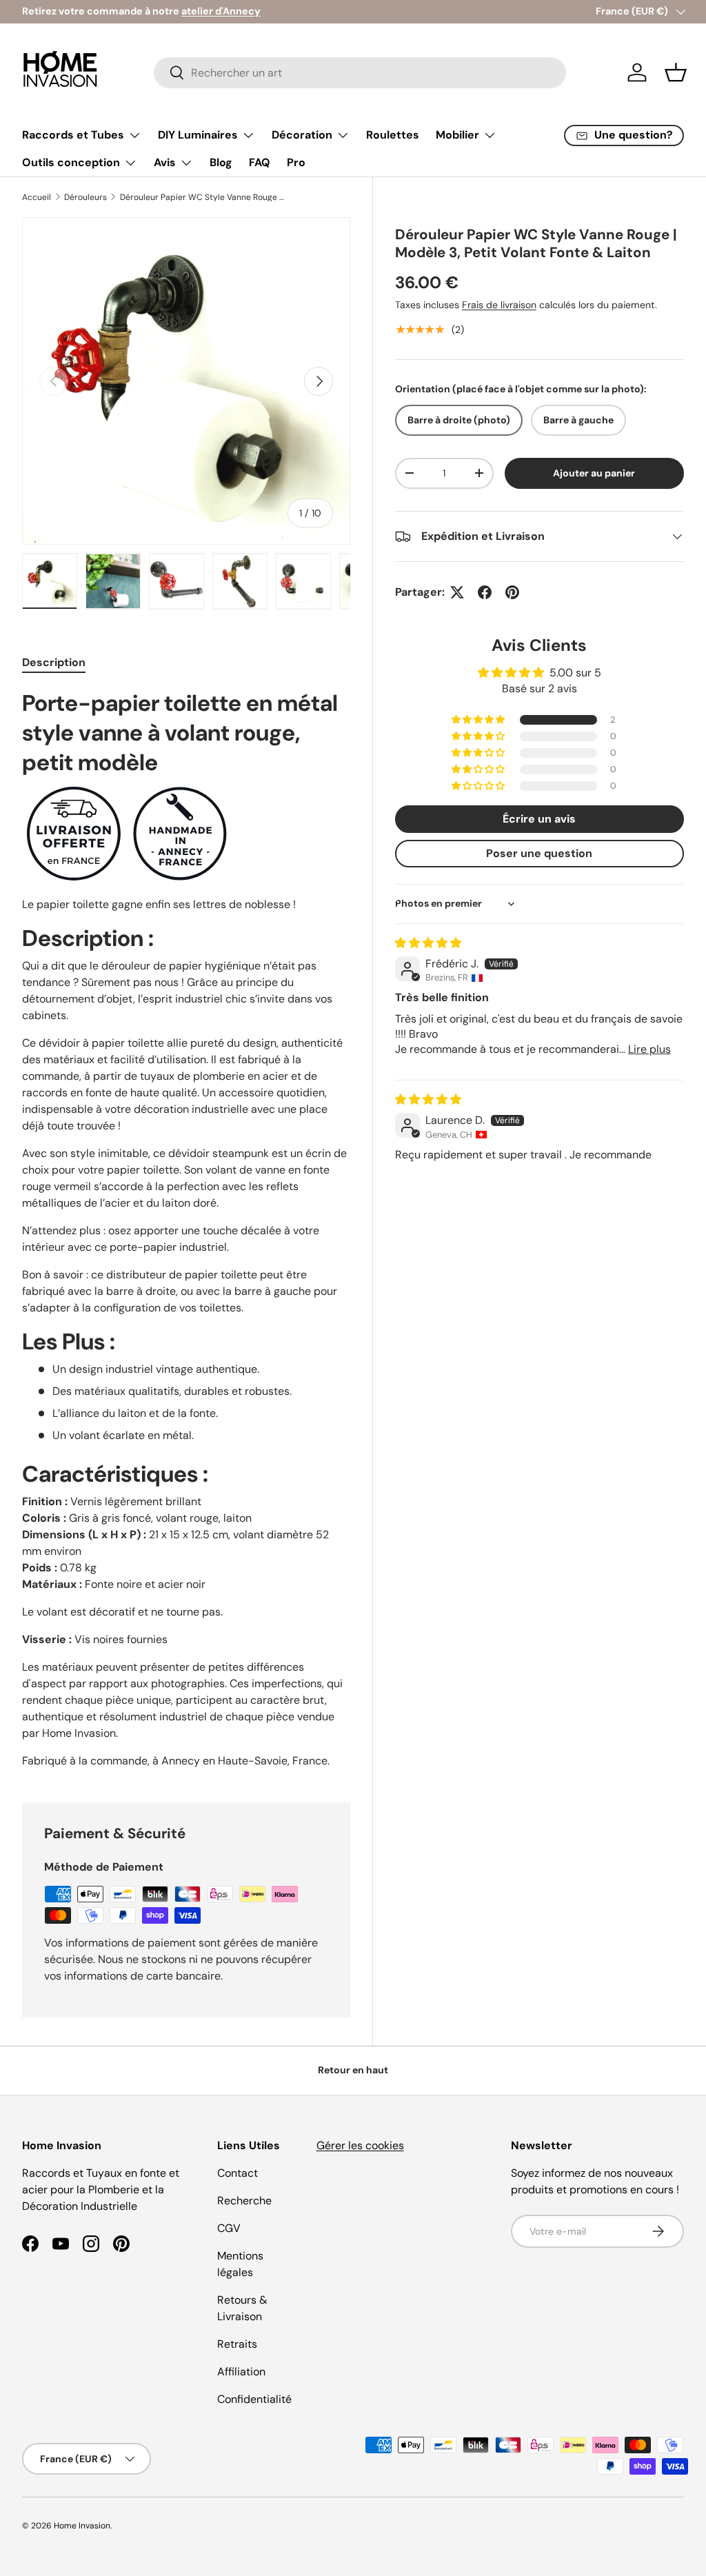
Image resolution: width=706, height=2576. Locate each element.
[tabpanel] (186, 1229)
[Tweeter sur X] (457, 592)
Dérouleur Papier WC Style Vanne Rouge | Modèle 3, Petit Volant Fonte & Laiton (203, 197)
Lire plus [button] (649, 1049)
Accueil (37, 197)
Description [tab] (54, 662)
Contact (238, 2173)
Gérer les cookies (360, 2145)
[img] (428, 943)
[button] (676, 72)
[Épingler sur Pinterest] (512, 592)
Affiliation (241, 2372)
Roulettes (393, 135)
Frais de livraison (499, 305)
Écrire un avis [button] (539, 819)
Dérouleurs (85, 197)
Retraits (237, 2344)
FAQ (260, 162)
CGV (229, 2228)
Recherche (244, 2201)
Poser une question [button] (539, 853)
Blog (221, 162)
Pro (296, 162)
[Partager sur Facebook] (485, 592)
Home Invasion (82, 2526)
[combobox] (360, 73)
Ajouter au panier (594, 473)
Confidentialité (254, 2399)
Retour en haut (353, 2070)
